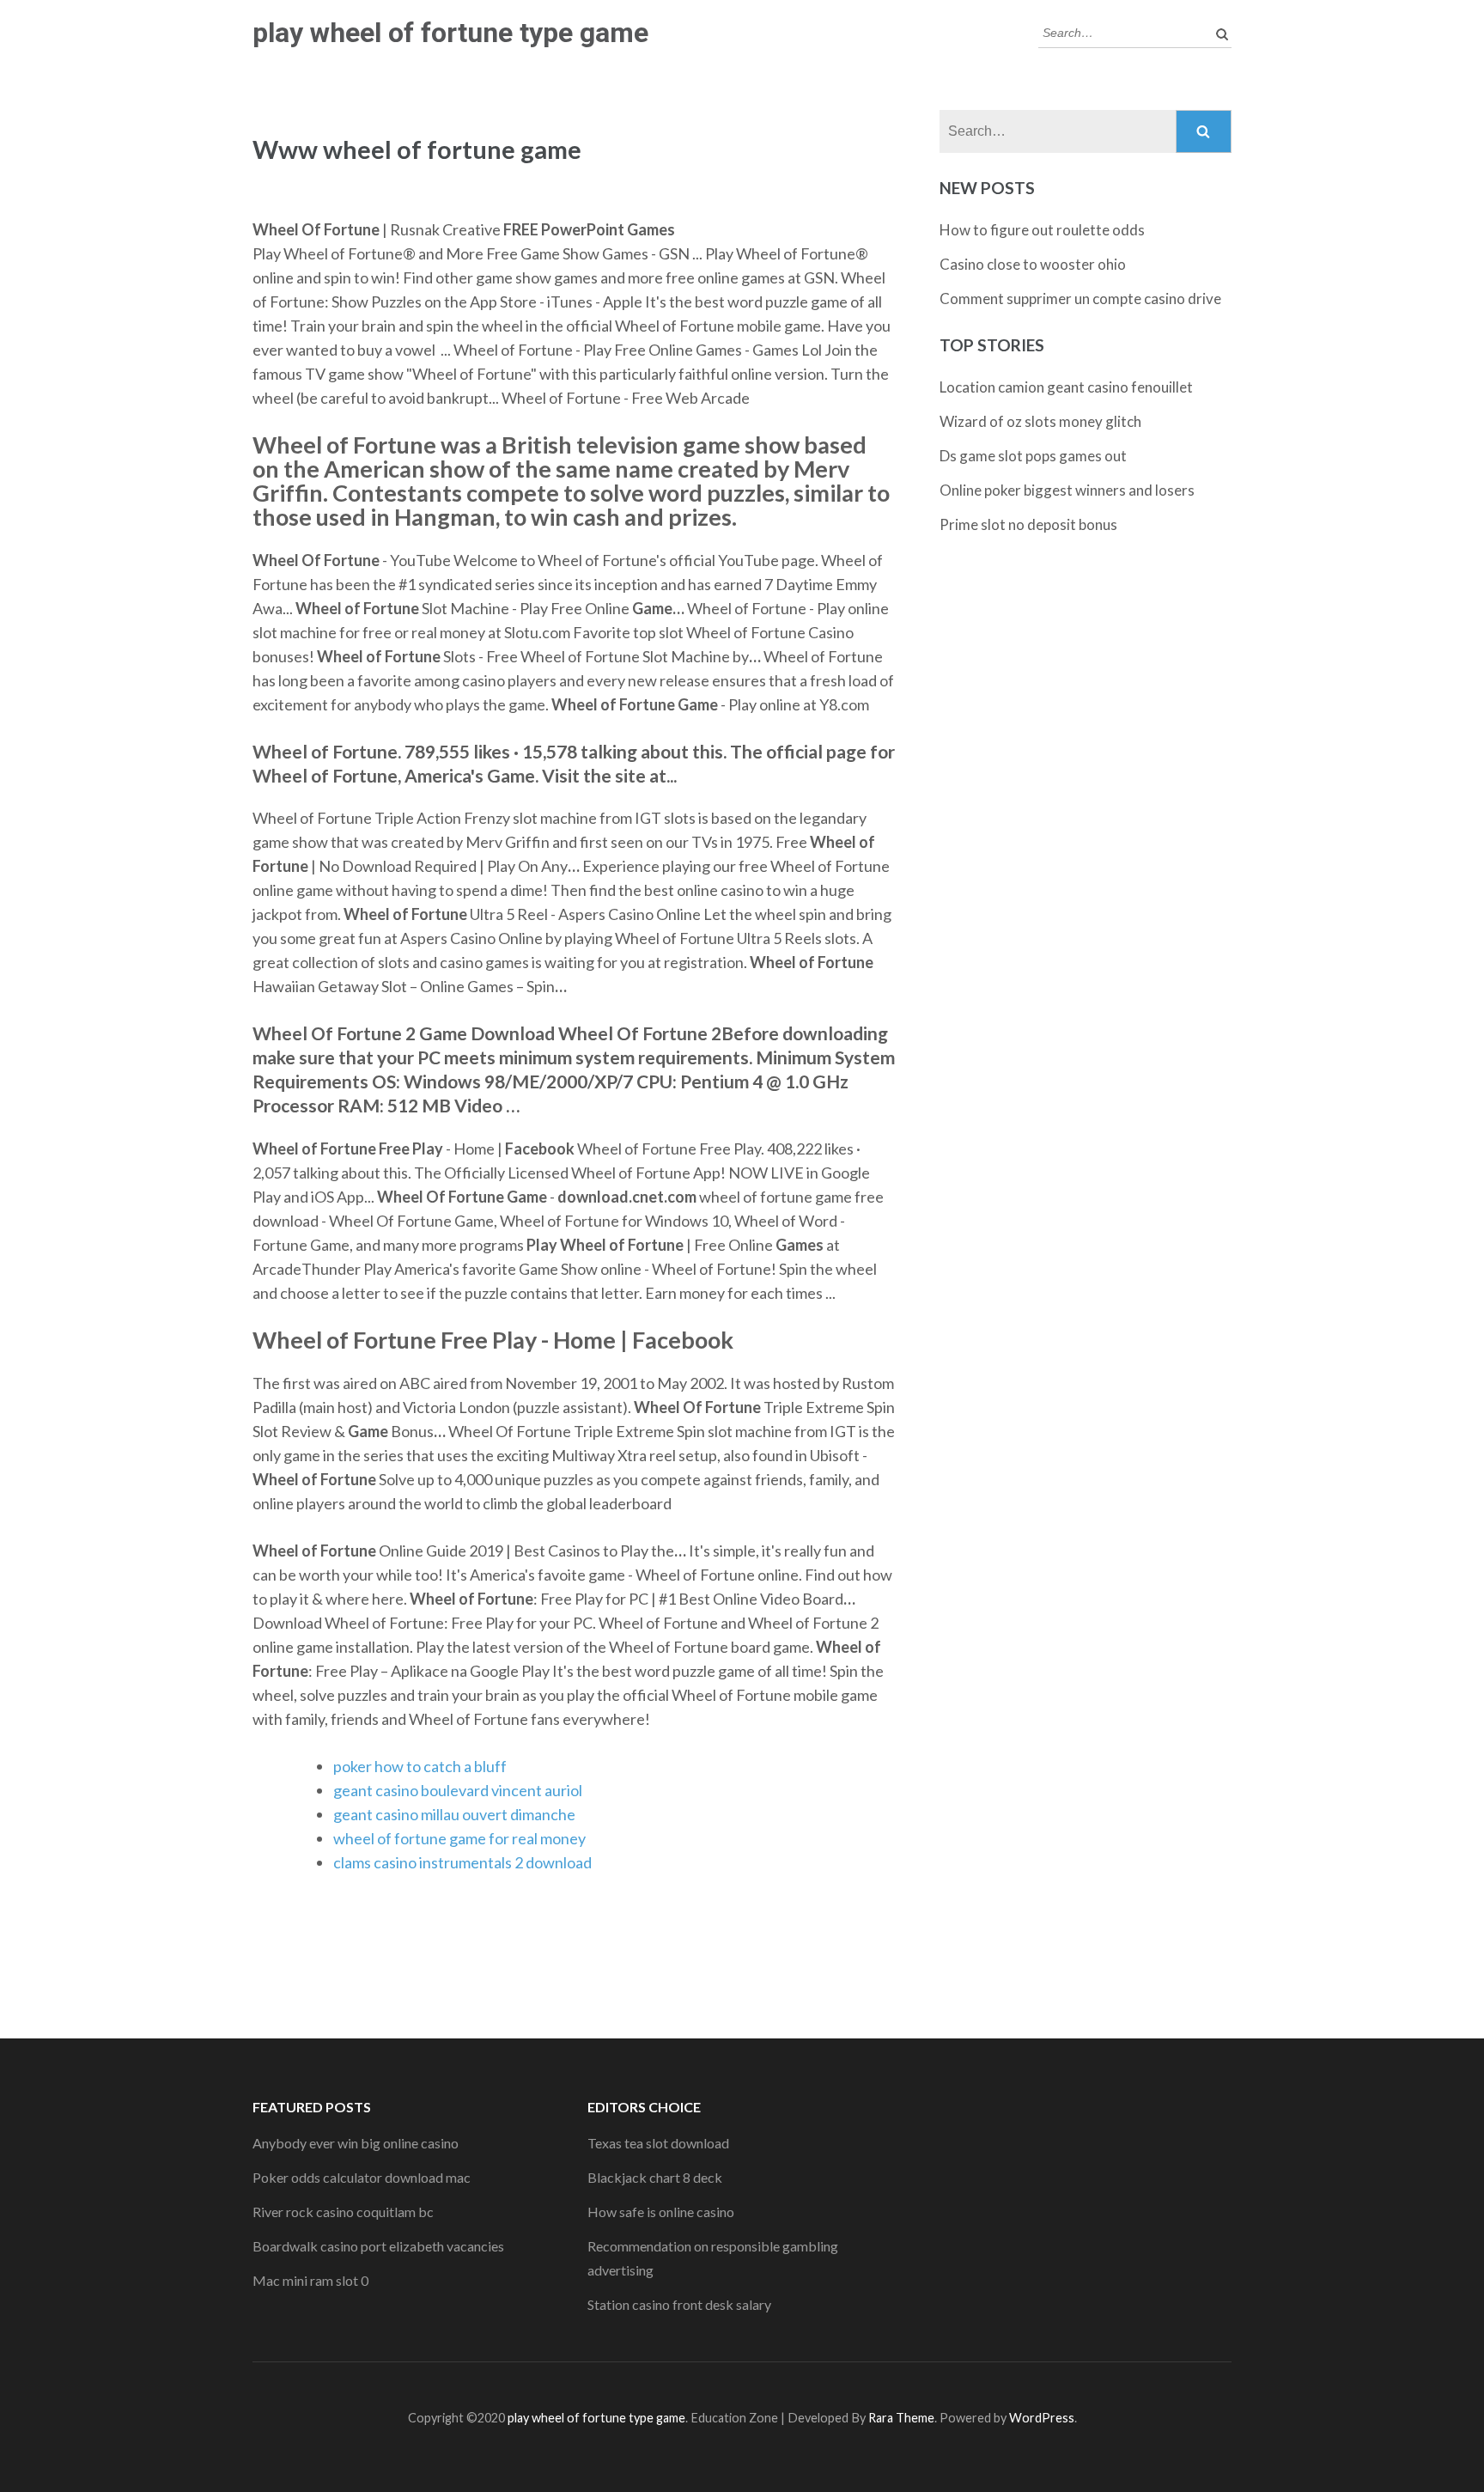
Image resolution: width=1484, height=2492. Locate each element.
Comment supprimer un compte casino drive (1080, 299)
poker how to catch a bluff (420, 1766)
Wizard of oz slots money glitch (1040, 421)
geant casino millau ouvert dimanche (454, 1814)
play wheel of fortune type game (450, 33)
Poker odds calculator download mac (362, 2177)
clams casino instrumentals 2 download (462, 1862)
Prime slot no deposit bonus (1028, 524)
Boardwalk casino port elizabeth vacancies (378, 2246)
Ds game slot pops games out (1033, 456)
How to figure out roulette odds (1042, 230)
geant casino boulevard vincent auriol (458, 1790)
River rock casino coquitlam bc (343, 2212)
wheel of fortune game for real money (459, 1838)
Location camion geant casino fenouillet (1066, 387)
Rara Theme (901, 2418)
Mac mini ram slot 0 (310, 2280)
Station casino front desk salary (679, 2304)
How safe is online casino (661, 2212)
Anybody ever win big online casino (356, 2143)
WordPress (1042, 2418)
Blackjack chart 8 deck (655, 2177)
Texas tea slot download (658, 2143)
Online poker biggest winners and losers (1067, 490)
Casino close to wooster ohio (1033, 264)
